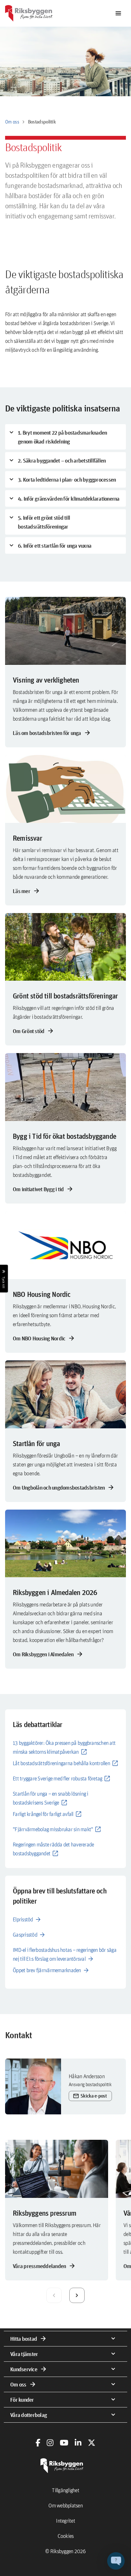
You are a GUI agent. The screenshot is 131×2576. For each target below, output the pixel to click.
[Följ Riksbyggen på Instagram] (50, 2443)
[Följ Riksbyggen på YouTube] (64, 2443)
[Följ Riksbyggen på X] (92, 2443)
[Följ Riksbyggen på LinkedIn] (78, 2443)
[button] (116, 2561)
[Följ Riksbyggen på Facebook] (38, 2443)
